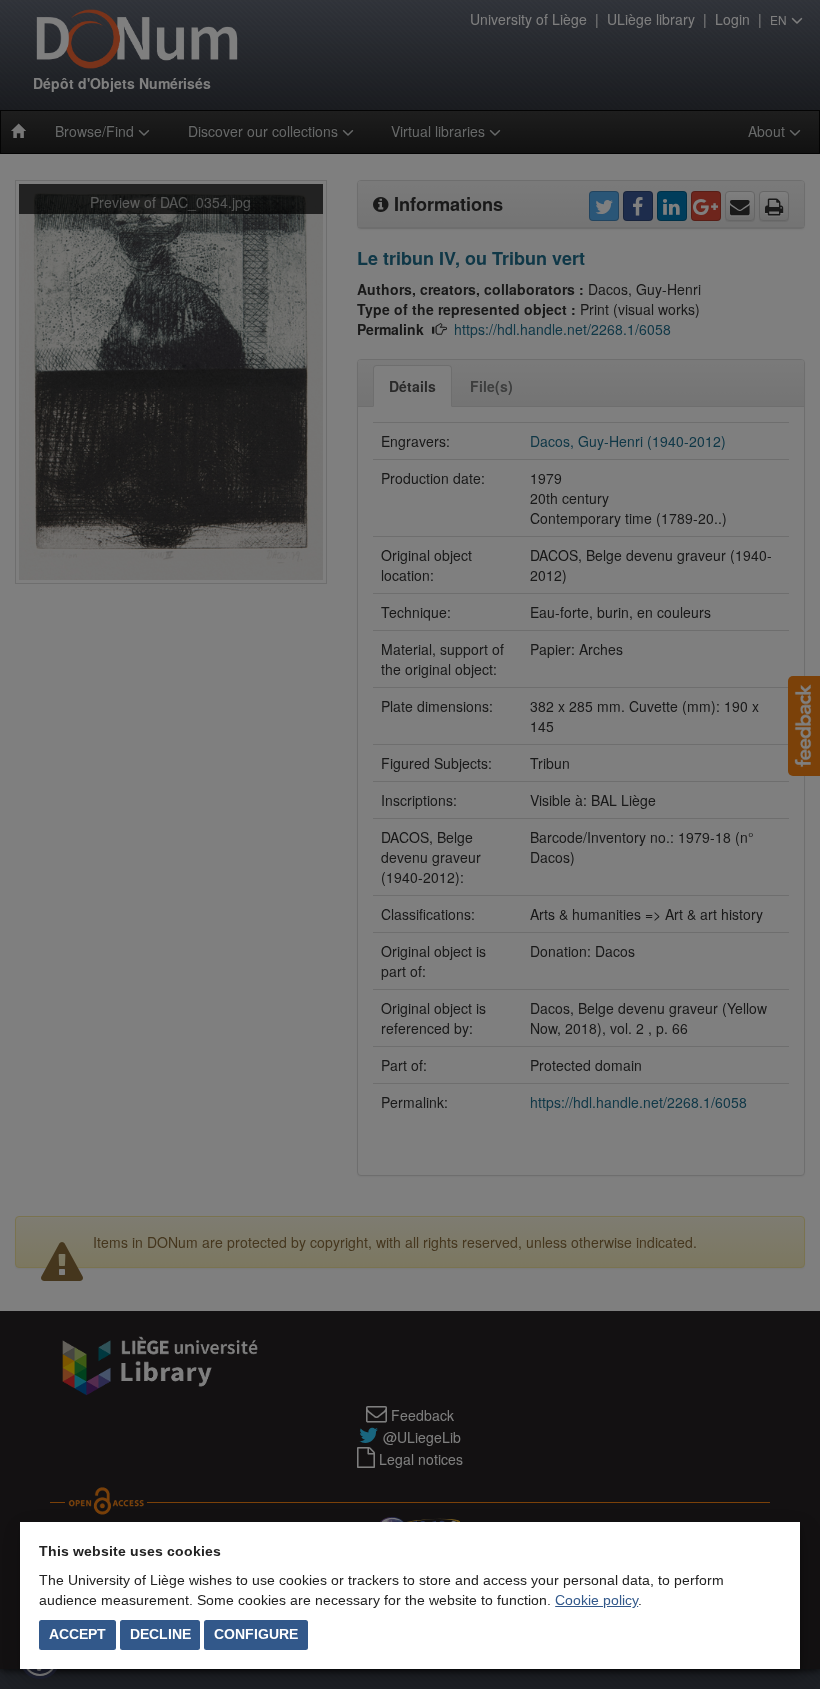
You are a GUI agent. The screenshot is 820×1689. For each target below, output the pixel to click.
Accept (77, 1634)
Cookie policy (596, 1600)
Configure (256, 1634)
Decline (160, 1634)
